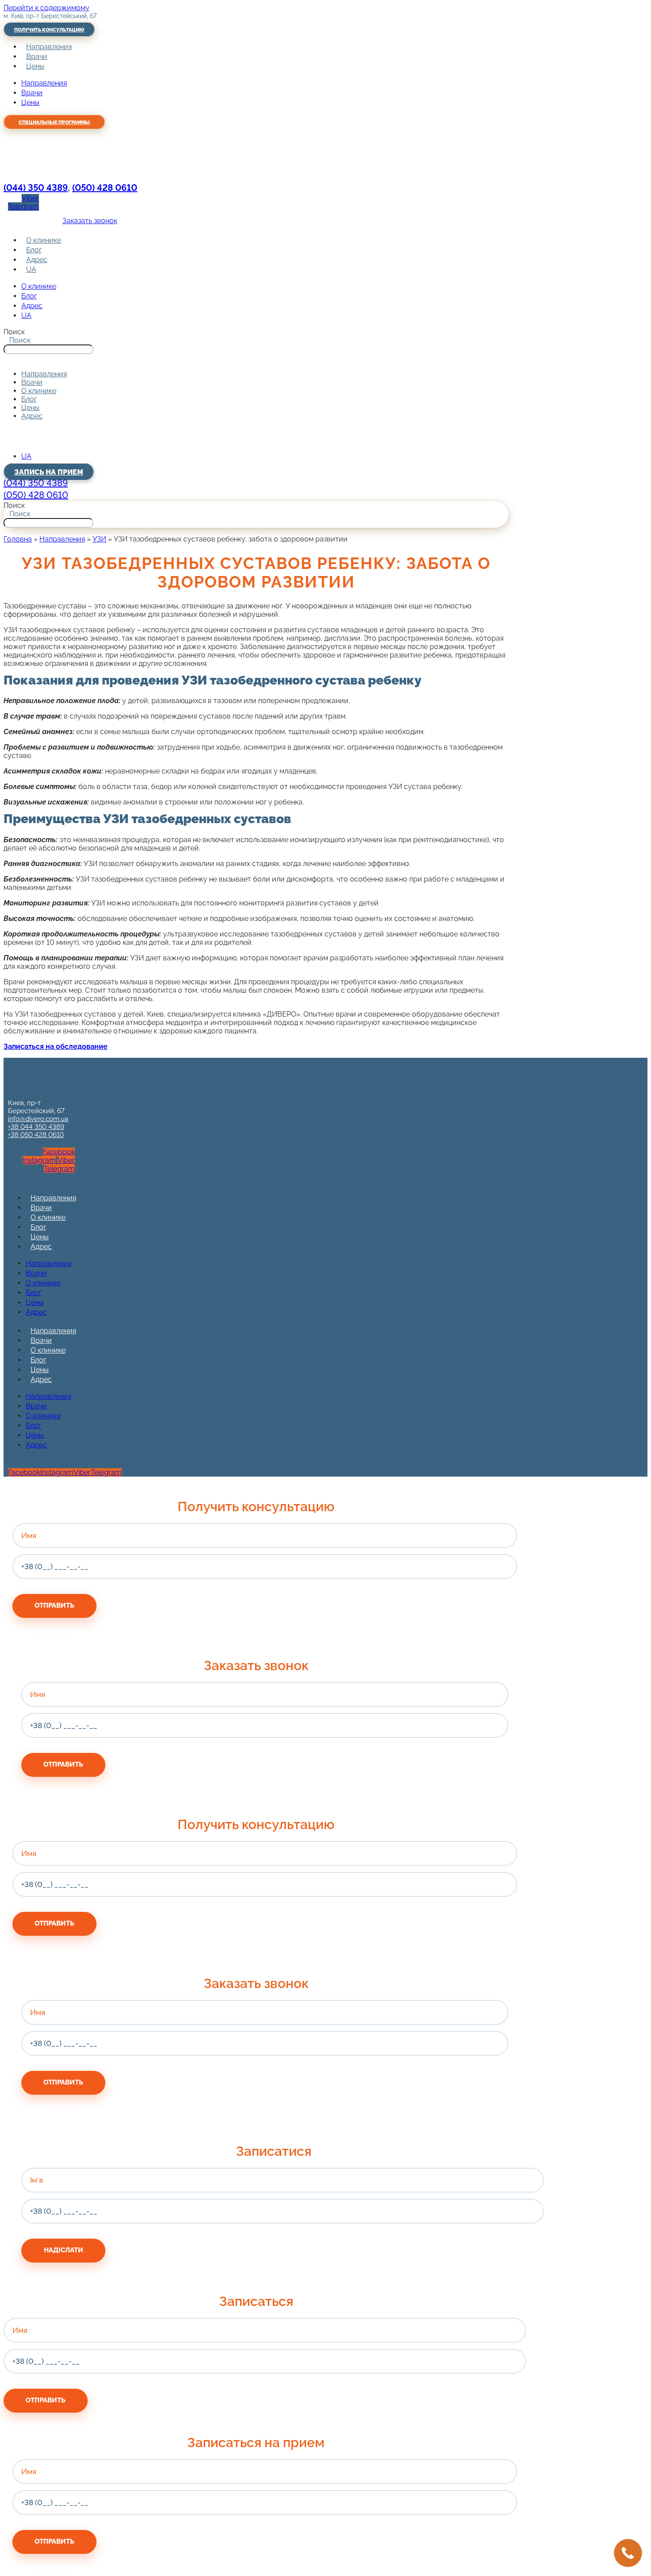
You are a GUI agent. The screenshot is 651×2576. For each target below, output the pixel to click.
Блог (34, 250)
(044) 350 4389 (36, 188)
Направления (49, 47)
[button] (256, 358)
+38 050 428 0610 (36, 1135)
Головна (18, 539)
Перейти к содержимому (46, 8)
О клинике (44, 240)
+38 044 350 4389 (36, 1127)
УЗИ (99, 539)
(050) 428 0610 (105, 188)
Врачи (37, 56)
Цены (35, 66)
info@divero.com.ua (38, 1119)
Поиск (14, 332)
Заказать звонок (90, 221)
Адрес (37, 260)
